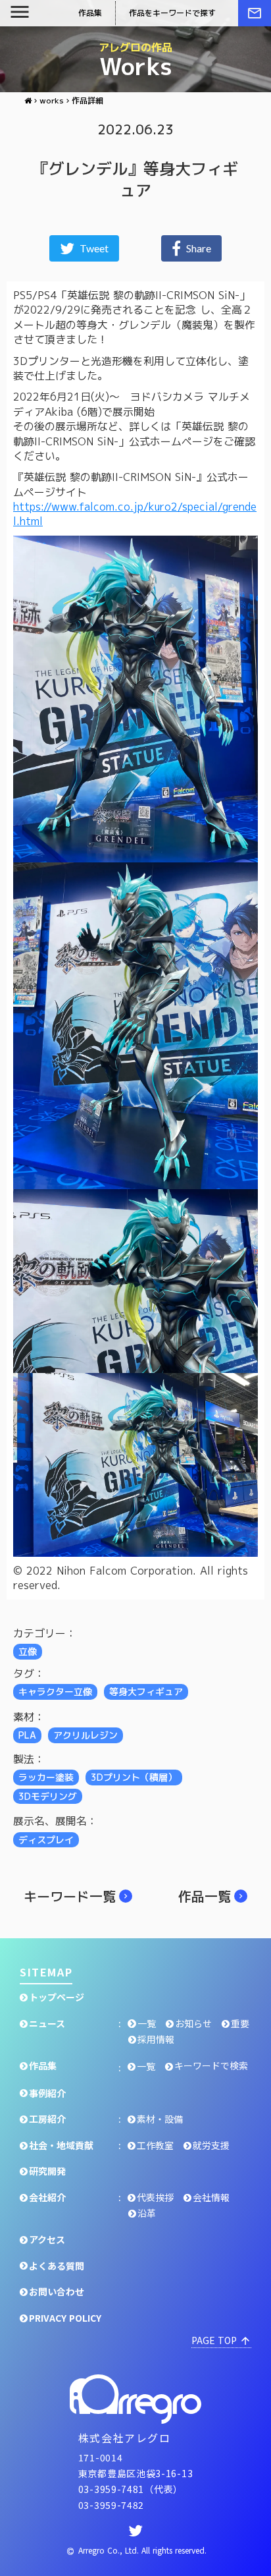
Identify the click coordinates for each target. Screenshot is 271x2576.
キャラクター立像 (55, 1692)
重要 (240, 2024)
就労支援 (211, 2145)
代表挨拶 (155, 2198)
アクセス (47, 2240)
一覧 (147, 2024)
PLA (27, 1735)
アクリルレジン (86, 1735)
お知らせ (193, 2024)
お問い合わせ (57, 2292)
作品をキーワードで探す (172, 13)
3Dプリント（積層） (134, 1777)
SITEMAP (46, 1972)
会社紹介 (47, 2198)
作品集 (43, 2066)
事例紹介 (47, 2093)
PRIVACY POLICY (65, 2318)
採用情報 (156, 2039)
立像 (28, 1651)
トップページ (57, 1997)
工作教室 (155, 2145)
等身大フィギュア (146, 1692)
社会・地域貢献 (61, 2145)
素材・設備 (160, 2119)
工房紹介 (47, 2119)
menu (20, 12)
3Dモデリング (48, 1796)
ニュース (47, 2024)
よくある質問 (57, 2266)
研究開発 (47, 2171)
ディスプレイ (46, 1840)
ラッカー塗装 (46, 1777)
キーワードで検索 (211, 2066)
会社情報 (211, 2198)
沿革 (147, 2213)
